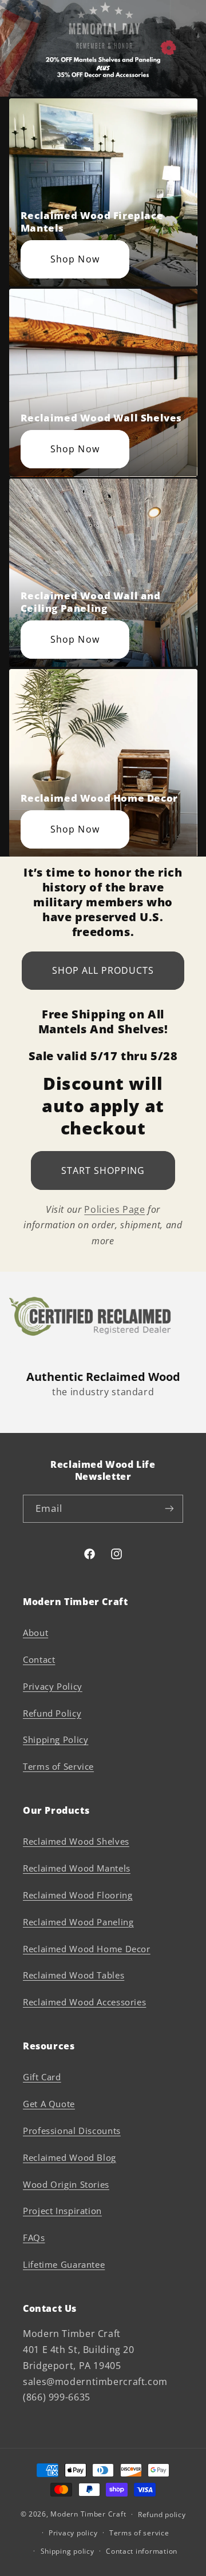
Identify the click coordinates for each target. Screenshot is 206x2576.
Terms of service (139, 2533)
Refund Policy (52, 1713)
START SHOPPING (103, 1170)
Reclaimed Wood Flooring (78, 1895)
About (35, 1633)
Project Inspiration (62, 2211)
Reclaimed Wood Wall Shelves (101, 418)
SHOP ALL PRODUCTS (103, 970)
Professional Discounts (72, 2131)
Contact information (142, 2551)
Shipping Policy (56, 1739)
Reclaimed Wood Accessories (84, 2002)
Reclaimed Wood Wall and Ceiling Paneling (91, 602)
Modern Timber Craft (88, 2514)
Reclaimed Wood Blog (70, 2157)
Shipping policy (68, 2551)
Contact (39, 1659)
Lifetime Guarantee (64, 2264)
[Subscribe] (169, 1509)
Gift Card (42, 2077)
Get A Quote (49, 2104)
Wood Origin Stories (66, 2184)
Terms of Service (58, 1766)
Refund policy (162, 2515)
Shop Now (75, 259)
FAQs (34, 2237)
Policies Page (114, 1209)
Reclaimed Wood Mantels (77, 1868)
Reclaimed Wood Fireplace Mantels (92, 222)
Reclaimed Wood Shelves (76, 1841)
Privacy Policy (53, 1686)
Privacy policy (73, 2533)
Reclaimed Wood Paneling (78, 1922)
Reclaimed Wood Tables (74, 1975)
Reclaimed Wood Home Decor (99, 798)
